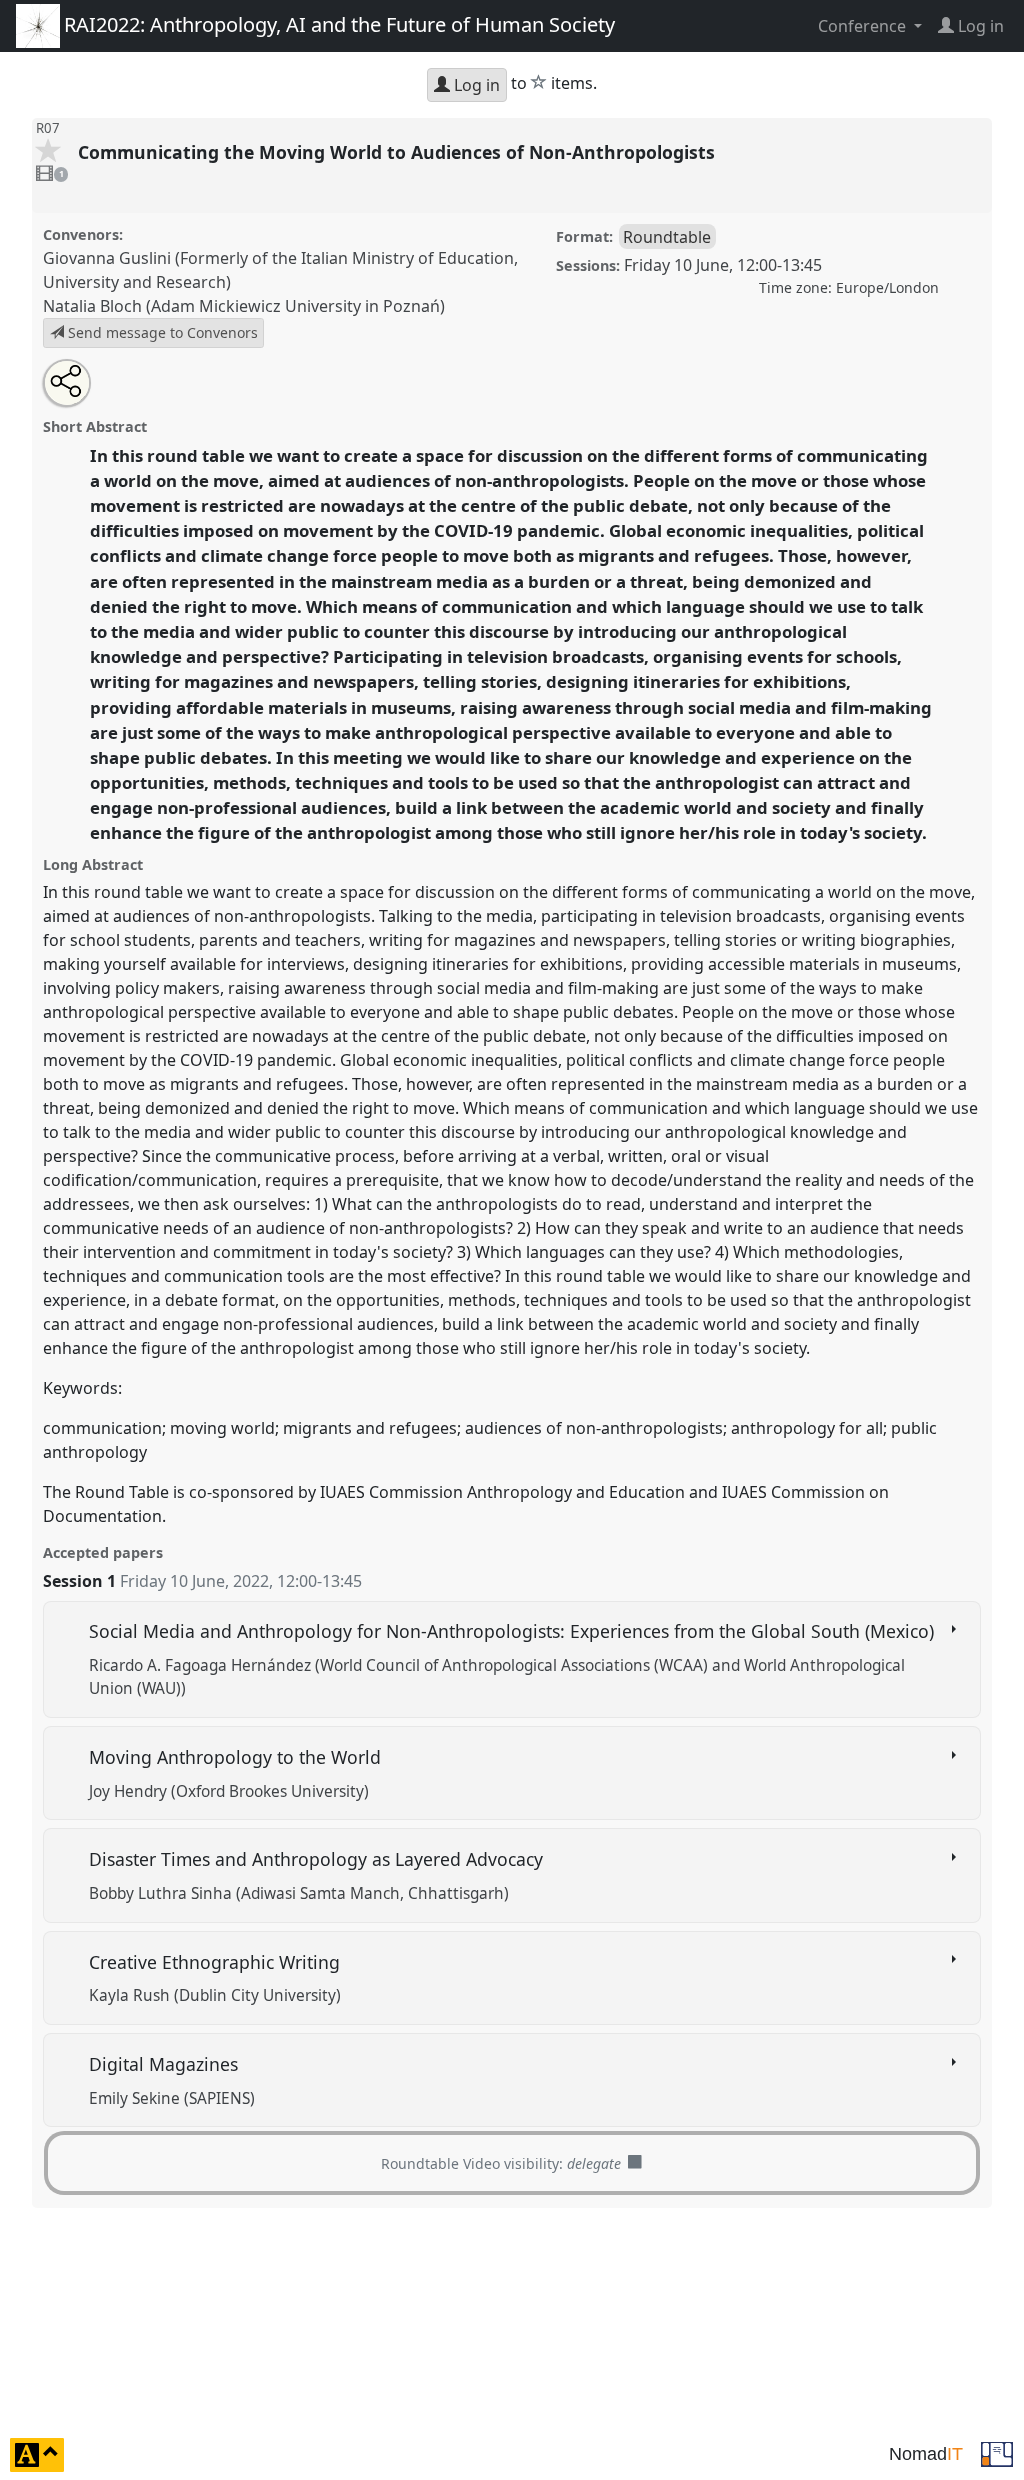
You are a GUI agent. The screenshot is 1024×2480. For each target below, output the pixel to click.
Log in (475, 85)
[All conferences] (997, 2453)
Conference (864, 26)
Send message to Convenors (161, 332)
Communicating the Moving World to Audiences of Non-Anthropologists (399, 152)
